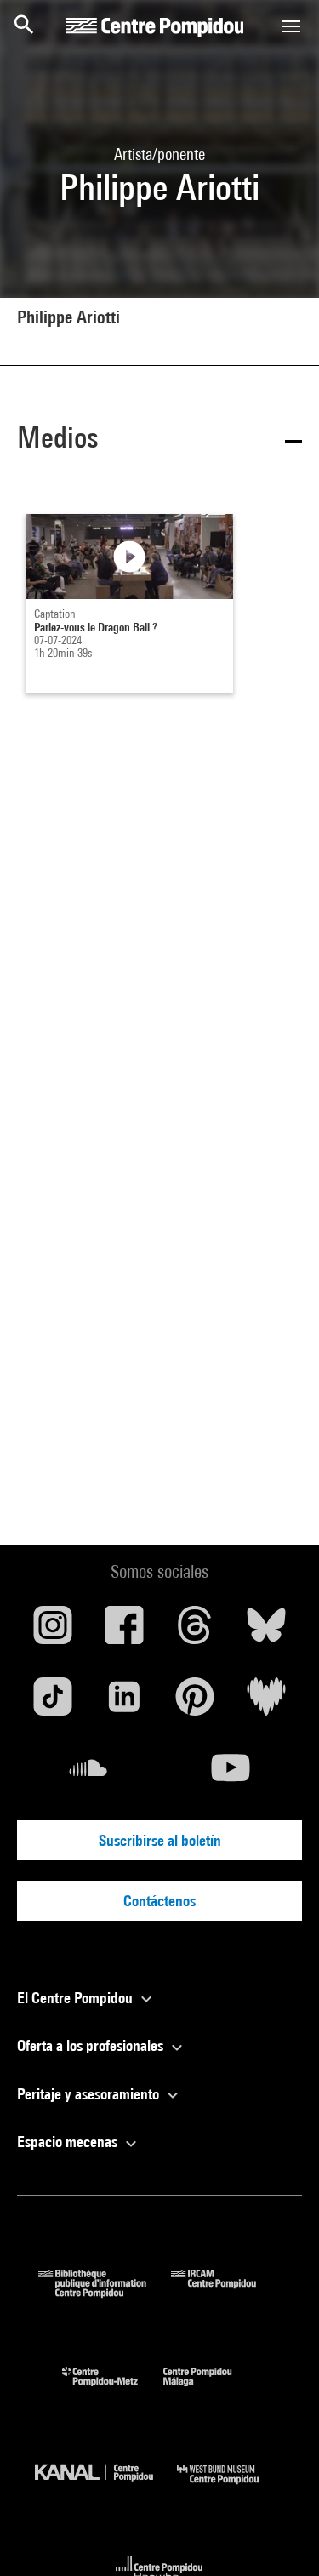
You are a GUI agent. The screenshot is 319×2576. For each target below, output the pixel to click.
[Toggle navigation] (291, 26)
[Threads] (196, 1631)
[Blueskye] (266, 1631)
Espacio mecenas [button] (69, 2142)
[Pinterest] (196, 1703)
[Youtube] (231, 1774)
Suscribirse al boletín (160, 1840)
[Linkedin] (124, 1703)
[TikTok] (53, 1703)
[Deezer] (266, 1703)
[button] (159, 440)
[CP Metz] (113, 2390)
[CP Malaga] (210, 2390)
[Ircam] (226, 2292)
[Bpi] (105, 2292)
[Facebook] (124, 1631)
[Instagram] (53, 1631)
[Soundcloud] (88, 1774)
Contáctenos (159, 1901)
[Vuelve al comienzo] (279, 2536)
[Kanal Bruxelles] (106, 2488)
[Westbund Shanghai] (231, 2488)
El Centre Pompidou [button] (77, 1998)
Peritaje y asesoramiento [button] (90, 2094)
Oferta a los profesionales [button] (92, 2045)
